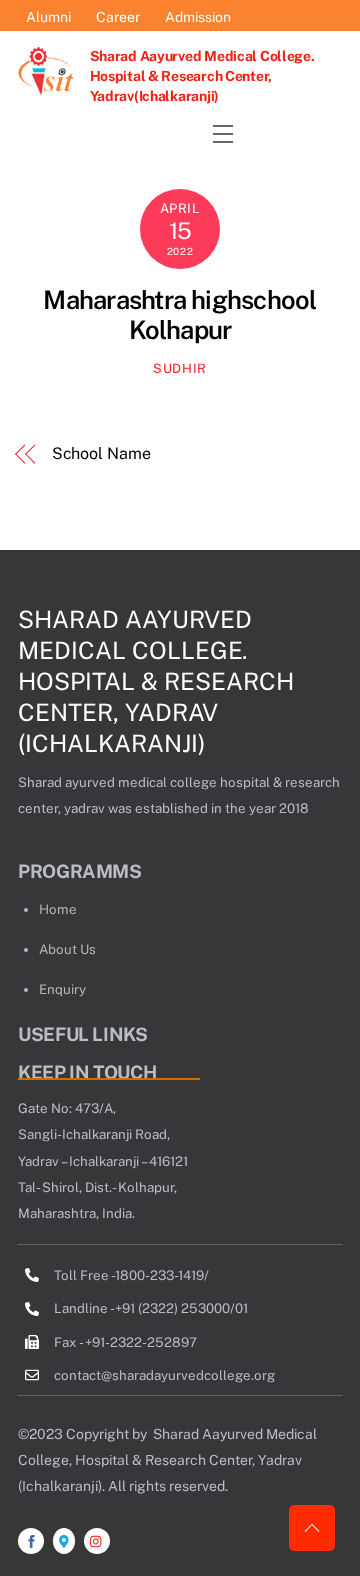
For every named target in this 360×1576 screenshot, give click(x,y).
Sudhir (180, 368)
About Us (67, 949)
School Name (101, 453)
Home (58, 909)
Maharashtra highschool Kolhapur (179, 315)
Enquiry (62, 989)
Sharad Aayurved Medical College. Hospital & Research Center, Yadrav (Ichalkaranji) (156, 681)
